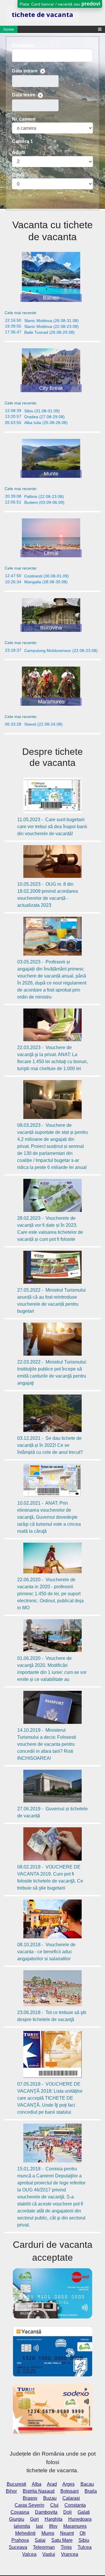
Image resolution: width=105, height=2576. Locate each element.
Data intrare (25, 71)
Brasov (30, 2498)
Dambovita (46, 2512)
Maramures (75, 2526)
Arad (52, 2484)
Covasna (20, 2512)
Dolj (68, 2512)
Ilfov (53, 2526)
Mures (48, 2533)
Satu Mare (62, 2540)
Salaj (40, 2540)
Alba (37, 2484)
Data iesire (24, 95)
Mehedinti (25, 2533)
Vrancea (70, 2554)
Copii (18, 175)
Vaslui (49, 2554)
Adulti (19, 152)
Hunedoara (80, 2519)
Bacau (87, 2484)
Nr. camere (24, 119)
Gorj (34, 2519)
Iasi (40, 2526)
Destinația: (24, 45)
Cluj (54, 2505)
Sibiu (84, 2540)
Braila (91, 2491)
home (9, 29)
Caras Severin (29, 2505)
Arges (69, 2484)
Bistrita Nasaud (39, 2491)
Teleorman (44, 2547)
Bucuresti (16, 2484)
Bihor (11, 2491)
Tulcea (85, 2547)
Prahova (20, 2540)
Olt (83, 2533)
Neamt (67, 2533)
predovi (91, 4)
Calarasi (71, 2498)
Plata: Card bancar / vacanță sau (60, 4)
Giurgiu (17, 2519)
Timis (66, 2547)
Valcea (29, 2554)
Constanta (75, 2505)
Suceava (18, 2547)
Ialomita (22, 2526)
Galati (84, 2512)
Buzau (50, 2498)
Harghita (54, 2519)
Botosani (70, 2491)
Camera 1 (22, 141)
